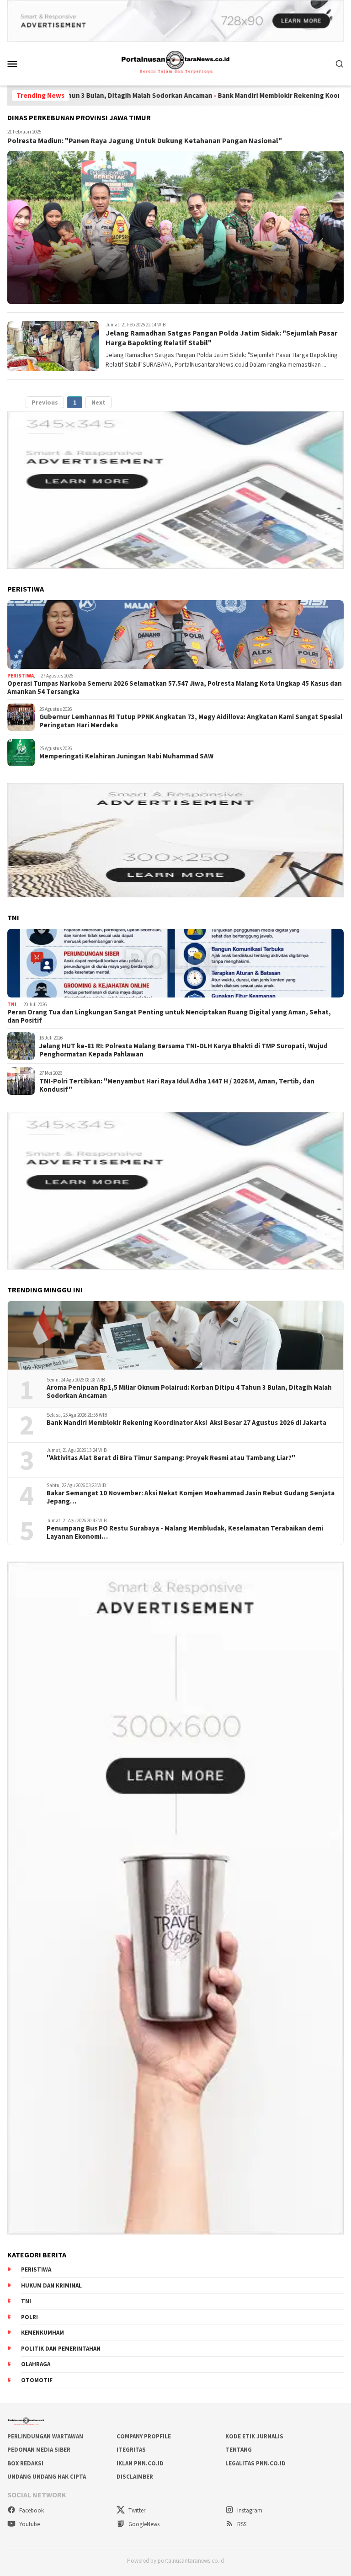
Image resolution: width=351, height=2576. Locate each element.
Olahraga (36, 2364)
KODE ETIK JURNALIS (254, 2436)
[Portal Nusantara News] (175, 63)
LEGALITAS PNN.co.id (255, 2463)
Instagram (249, 2510)
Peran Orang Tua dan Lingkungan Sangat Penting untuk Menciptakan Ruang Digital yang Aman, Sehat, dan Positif (169, 1016)
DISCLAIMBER (135, 2477)
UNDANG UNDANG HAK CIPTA (47, 2477)
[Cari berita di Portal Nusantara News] (340, 64)
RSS (241, 2524)
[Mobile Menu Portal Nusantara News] (24, 64)
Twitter (136, 2510)
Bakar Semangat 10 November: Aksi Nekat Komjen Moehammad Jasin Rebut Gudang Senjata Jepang (191, 1497)
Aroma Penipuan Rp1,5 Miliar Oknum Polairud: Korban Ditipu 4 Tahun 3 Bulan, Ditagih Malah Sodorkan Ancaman (189, 1392)
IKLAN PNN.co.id (140, 2463)
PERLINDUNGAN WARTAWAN (45, 2436)
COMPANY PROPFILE (144, 2436)
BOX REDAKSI (25, 2463)
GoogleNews (143, 2524)
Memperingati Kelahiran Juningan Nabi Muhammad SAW (126, 756)
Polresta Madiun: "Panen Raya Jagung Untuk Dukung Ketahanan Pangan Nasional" (145, 140)
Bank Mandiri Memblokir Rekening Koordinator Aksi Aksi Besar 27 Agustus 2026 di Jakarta (186, 1423)
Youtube (29, 2524)
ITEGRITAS (131, 2450)
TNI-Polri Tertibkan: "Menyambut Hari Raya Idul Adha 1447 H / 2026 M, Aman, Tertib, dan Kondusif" (177, 1085)
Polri (29, 2317)
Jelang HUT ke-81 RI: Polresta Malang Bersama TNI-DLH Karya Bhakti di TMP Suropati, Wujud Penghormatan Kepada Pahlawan (183, 1050)
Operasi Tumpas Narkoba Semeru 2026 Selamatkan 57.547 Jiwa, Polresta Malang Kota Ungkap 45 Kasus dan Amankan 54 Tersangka (175, 688)
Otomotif (37, 2380)
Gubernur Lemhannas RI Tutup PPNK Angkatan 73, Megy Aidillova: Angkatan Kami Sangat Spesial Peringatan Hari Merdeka (191, 721)
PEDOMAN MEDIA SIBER (39, 2450)
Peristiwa (21, 676)
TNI (12, 1004)
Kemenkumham (43, 2333)
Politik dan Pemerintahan (61, 2349)
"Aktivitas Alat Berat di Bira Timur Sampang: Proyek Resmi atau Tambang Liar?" (171, 1458)
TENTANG (239, 2450)
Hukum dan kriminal (51, 2285)
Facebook (31, 2510)
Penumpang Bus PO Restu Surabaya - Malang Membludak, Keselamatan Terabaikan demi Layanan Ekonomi (185, 1532)
